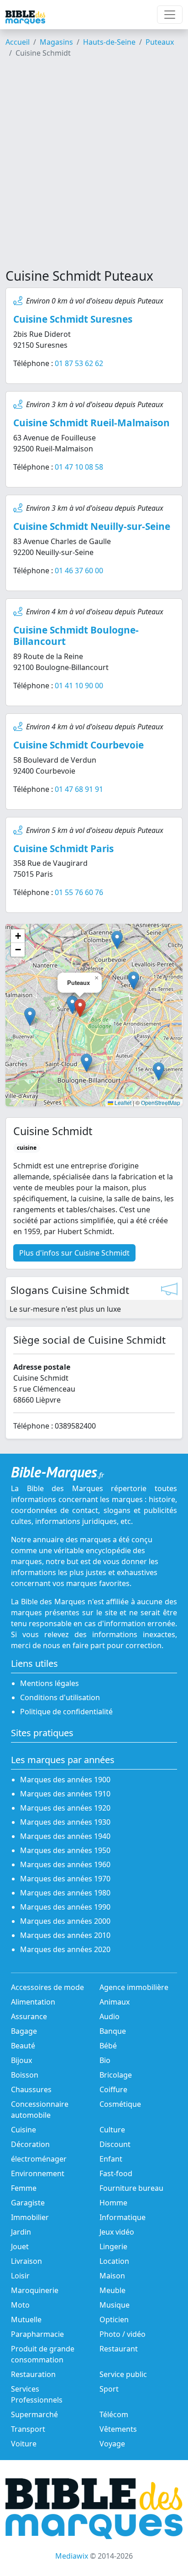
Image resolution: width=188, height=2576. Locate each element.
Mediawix (72, 2556)
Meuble (112, 2290)
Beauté (23, 2046)
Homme (113, 2203)
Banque (113, 2031)
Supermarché (34, 2414)
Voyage (112, 2444)
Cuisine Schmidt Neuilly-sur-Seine (92, 526)
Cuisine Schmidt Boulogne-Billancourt (76, 636)
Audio (110, 2016)
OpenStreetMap (161, 1102)
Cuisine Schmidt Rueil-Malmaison (91, 423)
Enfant (111, 2159)
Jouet (20, 2246)
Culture (112, 2130)
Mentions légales (50, 1683)
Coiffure (113, 2089)
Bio (105, 2060)
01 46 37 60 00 (79, 571)
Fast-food (116, 2173)
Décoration (30, 2144)
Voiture (24, 2444)
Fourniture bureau (131, 2188)
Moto (20, 2305)
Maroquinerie (35, 2290)
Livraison (26, 2261)
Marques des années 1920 (65, 1808)
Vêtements (118, 2429)
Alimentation (33, 2002)
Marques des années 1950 (65, 1850)
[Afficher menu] (170, 15)
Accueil (18, 42)
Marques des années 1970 (65, 1879)
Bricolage (116, 2075)
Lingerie (113, 2246)
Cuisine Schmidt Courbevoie (78, 745)
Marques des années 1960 (65, 1864)
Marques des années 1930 (65, 1822)
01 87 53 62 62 (79, 363)
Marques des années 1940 (65, 1836)
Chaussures (31, 2089)
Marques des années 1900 (65, 1780)
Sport (109, 2389)
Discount (115, 2144)
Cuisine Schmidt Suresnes (73, 319)
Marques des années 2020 (65, 1949)
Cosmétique (120, 2104)
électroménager (39, 2159)
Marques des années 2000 (65, 1921)
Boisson (25, 2075)
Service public (123, 2374)
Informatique (123, 2217)
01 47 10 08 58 (79, 467)
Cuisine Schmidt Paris (63, 848)
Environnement (38, 2173)
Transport (28, 2429)
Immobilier (30, 2217)
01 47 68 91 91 (79, 789)
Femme (24, 2188)
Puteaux (160, 42)
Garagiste (28, 2203)
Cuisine (23, 2130)
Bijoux (21, 2060)
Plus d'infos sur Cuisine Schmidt (74, 1253)
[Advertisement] (94, 167)
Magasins (56, 42)
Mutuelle (26, 2319)
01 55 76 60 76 (79, 892)
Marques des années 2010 (65, 1935)
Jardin (21, 2232)
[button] (72, 1005)
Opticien (114, 2319)
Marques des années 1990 (65, 1907)
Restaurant (119, 2349)
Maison (112, 2276)
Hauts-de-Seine (109, 42)
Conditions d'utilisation (60, 1697)
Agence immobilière (134, 1987)
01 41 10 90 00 (79, 686)
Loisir (20, 2276)
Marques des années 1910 (65, 1794)
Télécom (114, 2414)
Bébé (108, 2046)
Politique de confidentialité (66, 1712)
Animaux (115, 2002)
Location (114, 2261)
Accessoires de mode (47, 1987)
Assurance (29, 2016)
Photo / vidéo (123, 2334)
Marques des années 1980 (65, 1893)
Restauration (33, 2374)
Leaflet (122, 1102)
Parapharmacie (37, 2334)
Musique (115, 2305)
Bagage (24, 2031)
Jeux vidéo (117, 2232)
